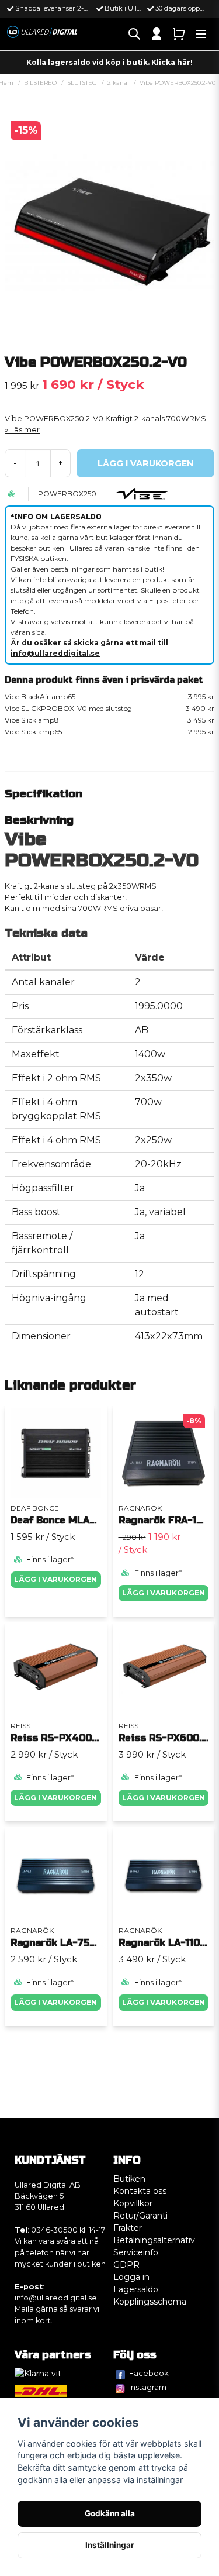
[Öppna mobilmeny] (201, 34)
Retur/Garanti (140, 2216)
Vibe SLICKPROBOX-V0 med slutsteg (109, 708)
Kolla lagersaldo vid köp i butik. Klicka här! (109, 62)
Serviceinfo (136, 2252)
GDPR (126, 2265)
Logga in (131, 2277)
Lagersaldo (136, 2289)
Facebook (149, 2373)
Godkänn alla (110, 2513)
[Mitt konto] (157, 34)
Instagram (148, 2387)
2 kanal (118, 83)
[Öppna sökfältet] (134, 34)
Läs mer (25, 430)
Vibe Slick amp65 (109, 732)
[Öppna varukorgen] (179, 34)
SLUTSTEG (82, 83)
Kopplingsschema (150, 2302)
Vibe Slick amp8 (109, 720)
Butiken (129, 2179)
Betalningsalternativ (154, 2240)
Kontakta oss (140, 2191)
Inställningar (110, 2545)
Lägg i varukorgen (55, 1579)
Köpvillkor (133, 2203)
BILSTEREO (40, 83)
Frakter (128, 2228)
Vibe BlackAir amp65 (109, 697)
